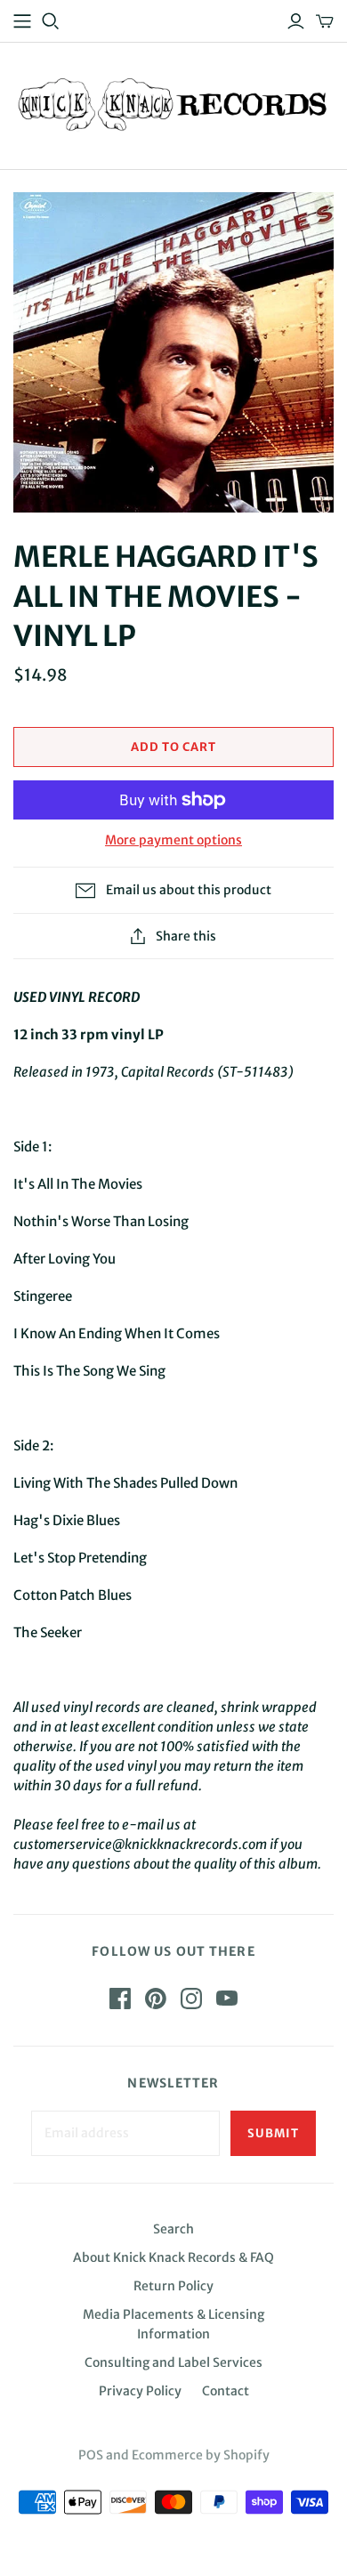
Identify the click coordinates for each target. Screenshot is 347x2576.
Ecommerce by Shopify (201, 2455)
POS (91, 2455)
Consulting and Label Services (173, 2362)
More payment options (173, 840)
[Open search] (51, 21)
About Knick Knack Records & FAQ (173, 2257)
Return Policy (173, 2286)
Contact (226, 2391)
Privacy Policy (140, 2391)
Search (173, 2229)
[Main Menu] (22, 21)
